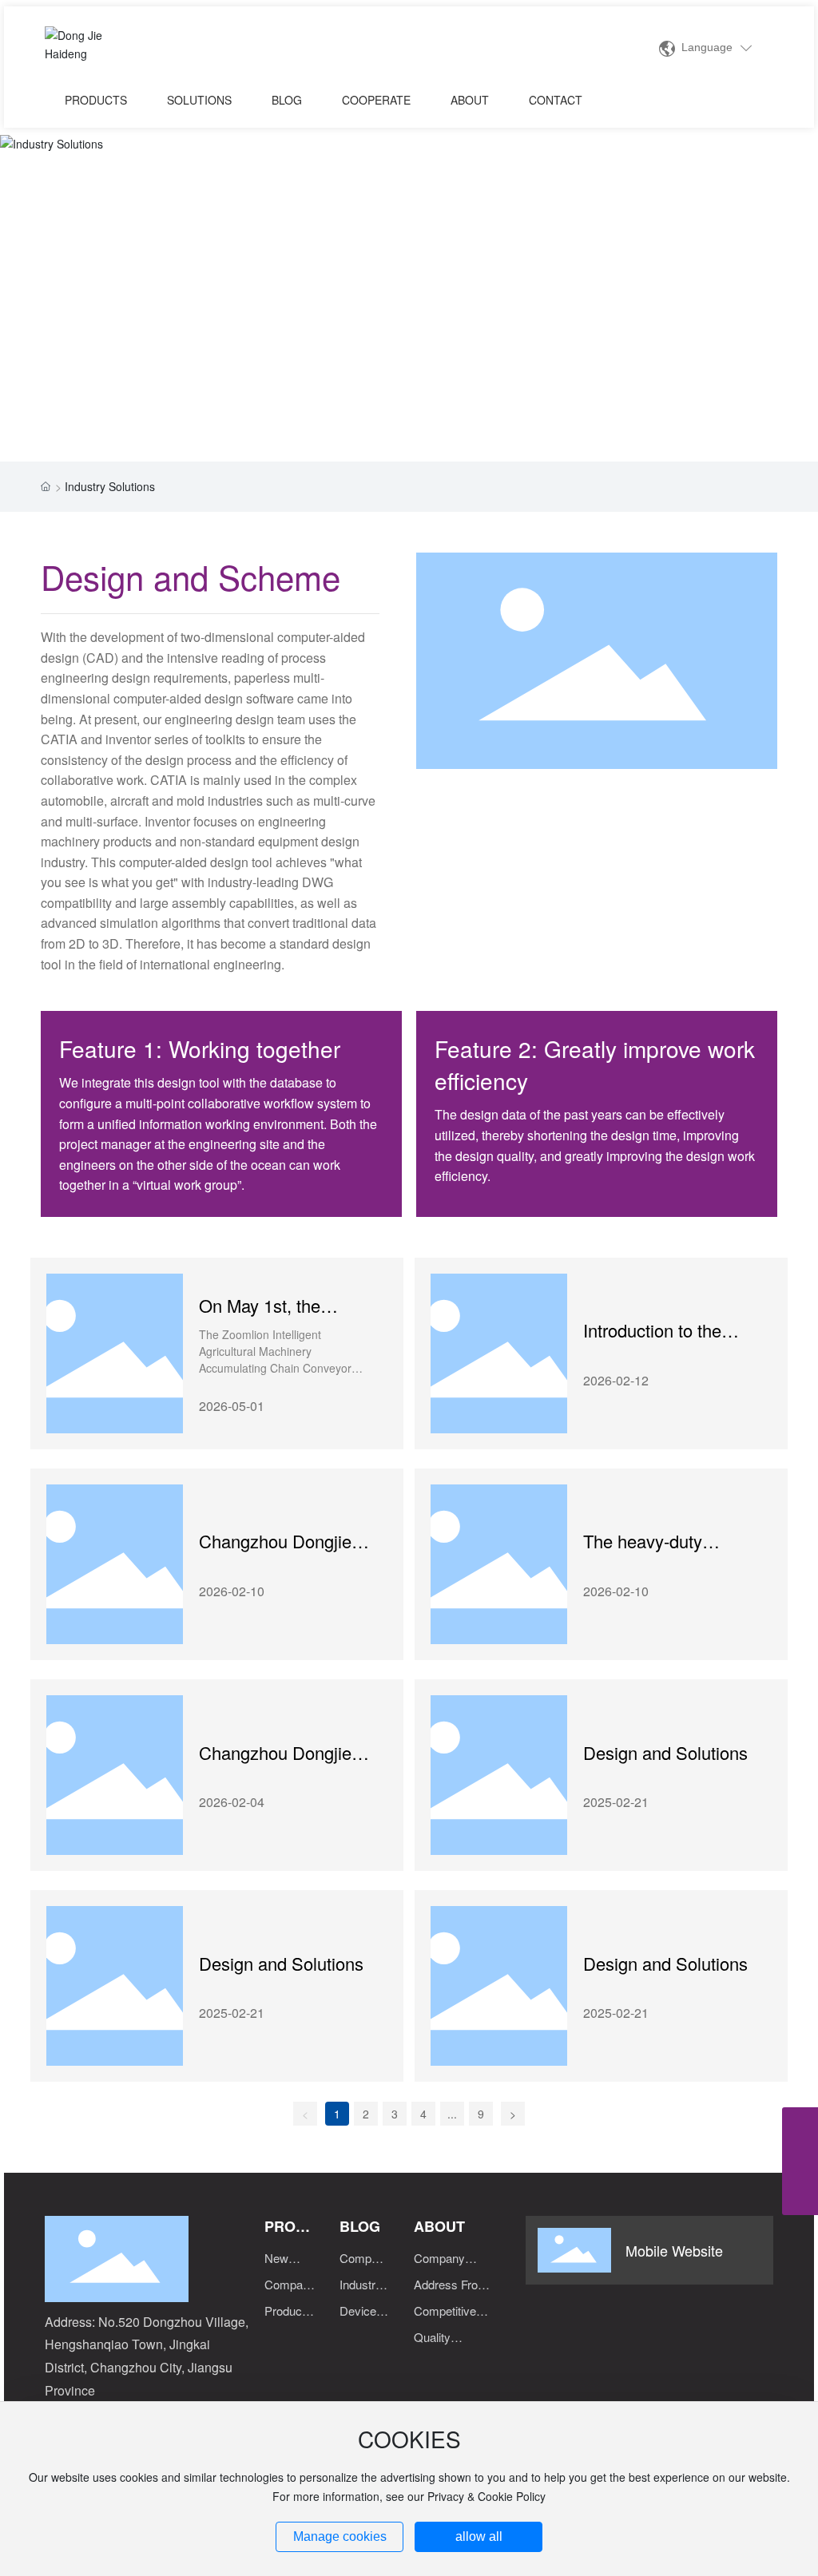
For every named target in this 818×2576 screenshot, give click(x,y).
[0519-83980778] (800, 2125)
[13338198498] (800, 2161)
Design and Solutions (665, 1752)
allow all (479, 2536)
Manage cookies (340, 2536)
